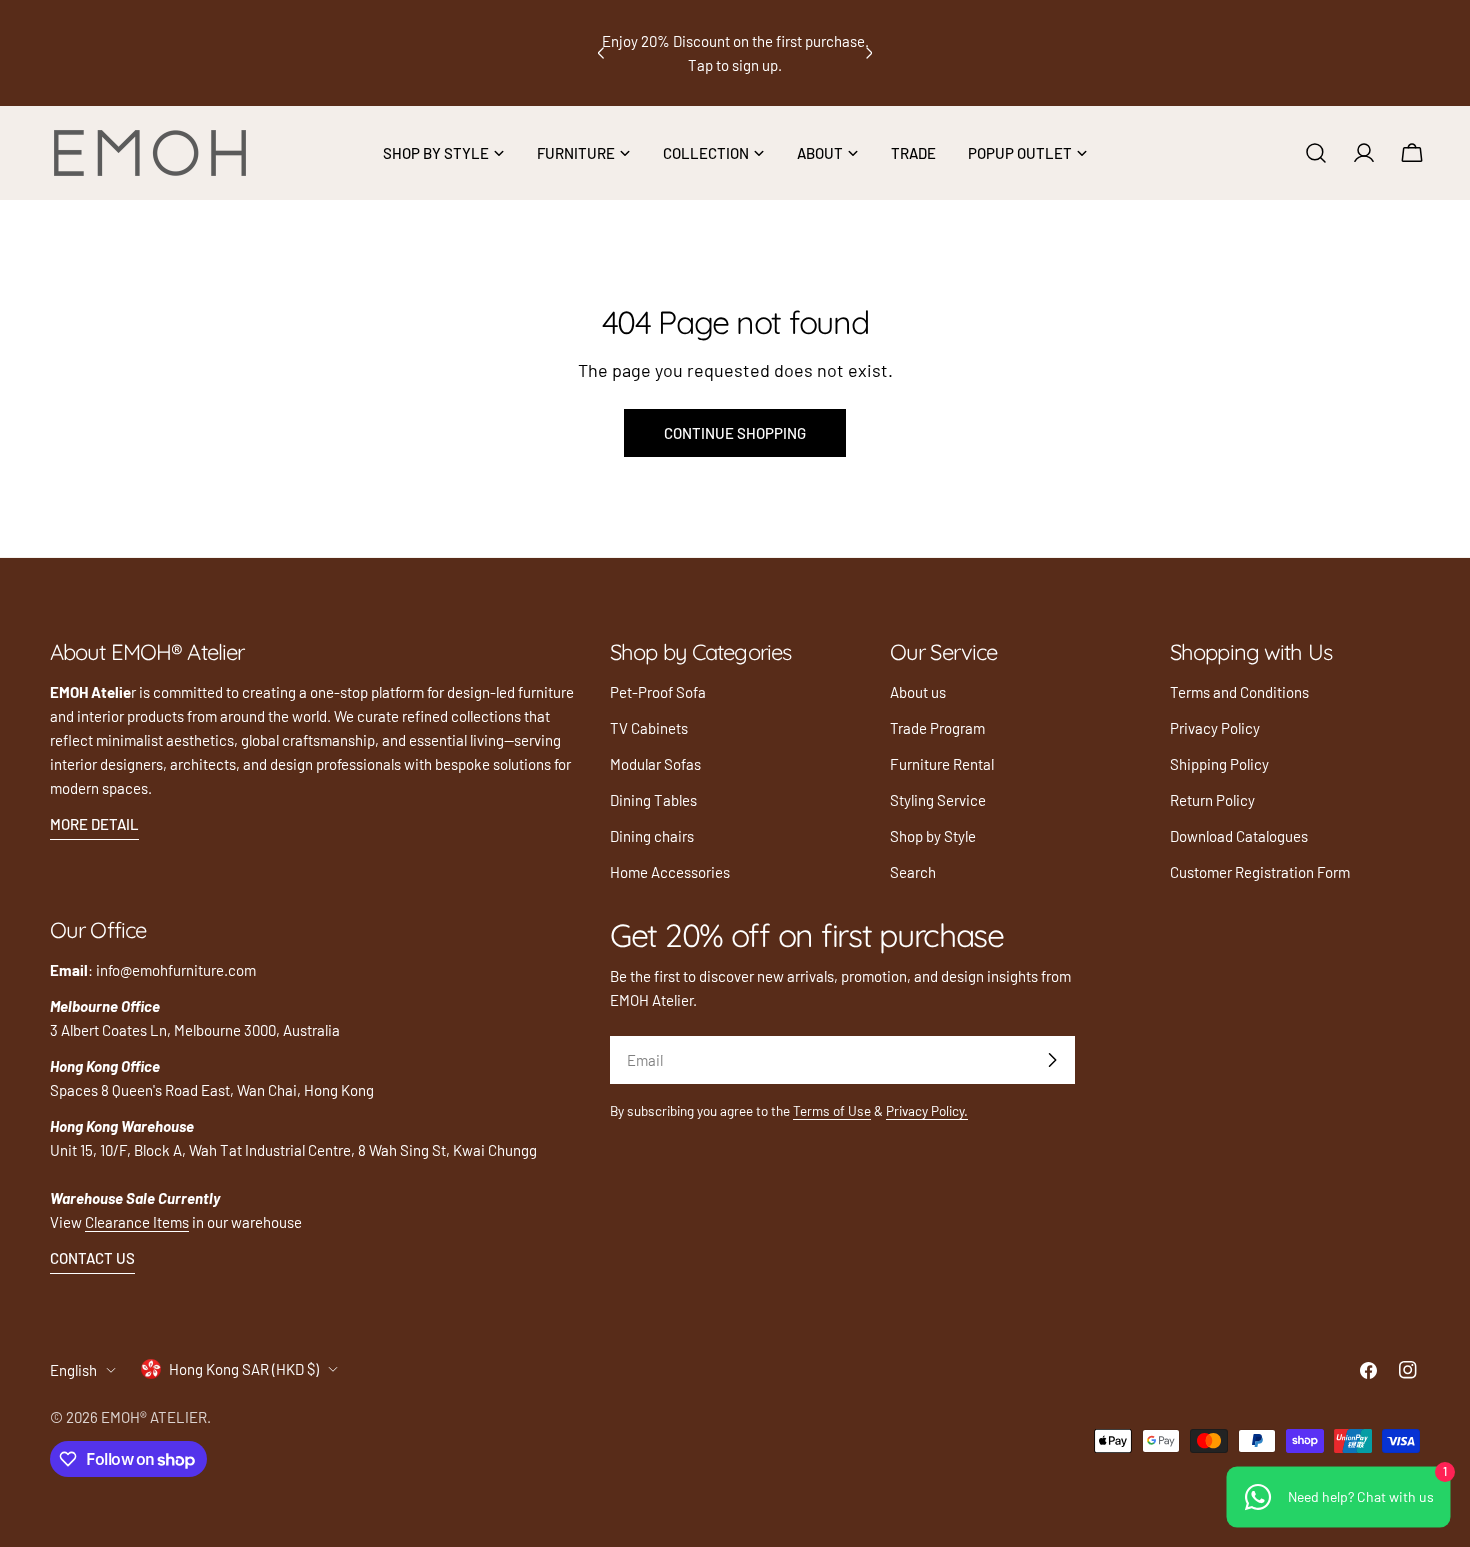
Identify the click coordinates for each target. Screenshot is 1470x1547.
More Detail (94, 824)
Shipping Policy (1219, 764)
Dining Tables (653, 800)
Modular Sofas (655, 764)
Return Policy (1212, 800)
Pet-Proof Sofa (658, 692)
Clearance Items (137, 1222)
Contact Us (92, 1258)
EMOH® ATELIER (154, 1417)
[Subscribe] (1052, 1060)
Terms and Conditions (1239, 692)
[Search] (1316, 153)
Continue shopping (735, 433)
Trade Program (937, 728)
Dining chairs (652, 836)
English (73, 1370)
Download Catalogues (1239, 836)
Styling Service (938, 800)
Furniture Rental (942, 764)
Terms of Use (832, 1110)
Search (913, 872)
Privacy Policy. (927, 1110)
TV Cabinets (649, 728)
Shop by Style (933, 836)
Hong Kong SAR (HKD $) (244, 1369)
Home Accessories (670, 872)
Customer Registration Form (1260, 872)
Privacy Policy (1215, 728)
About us (918, 692)
